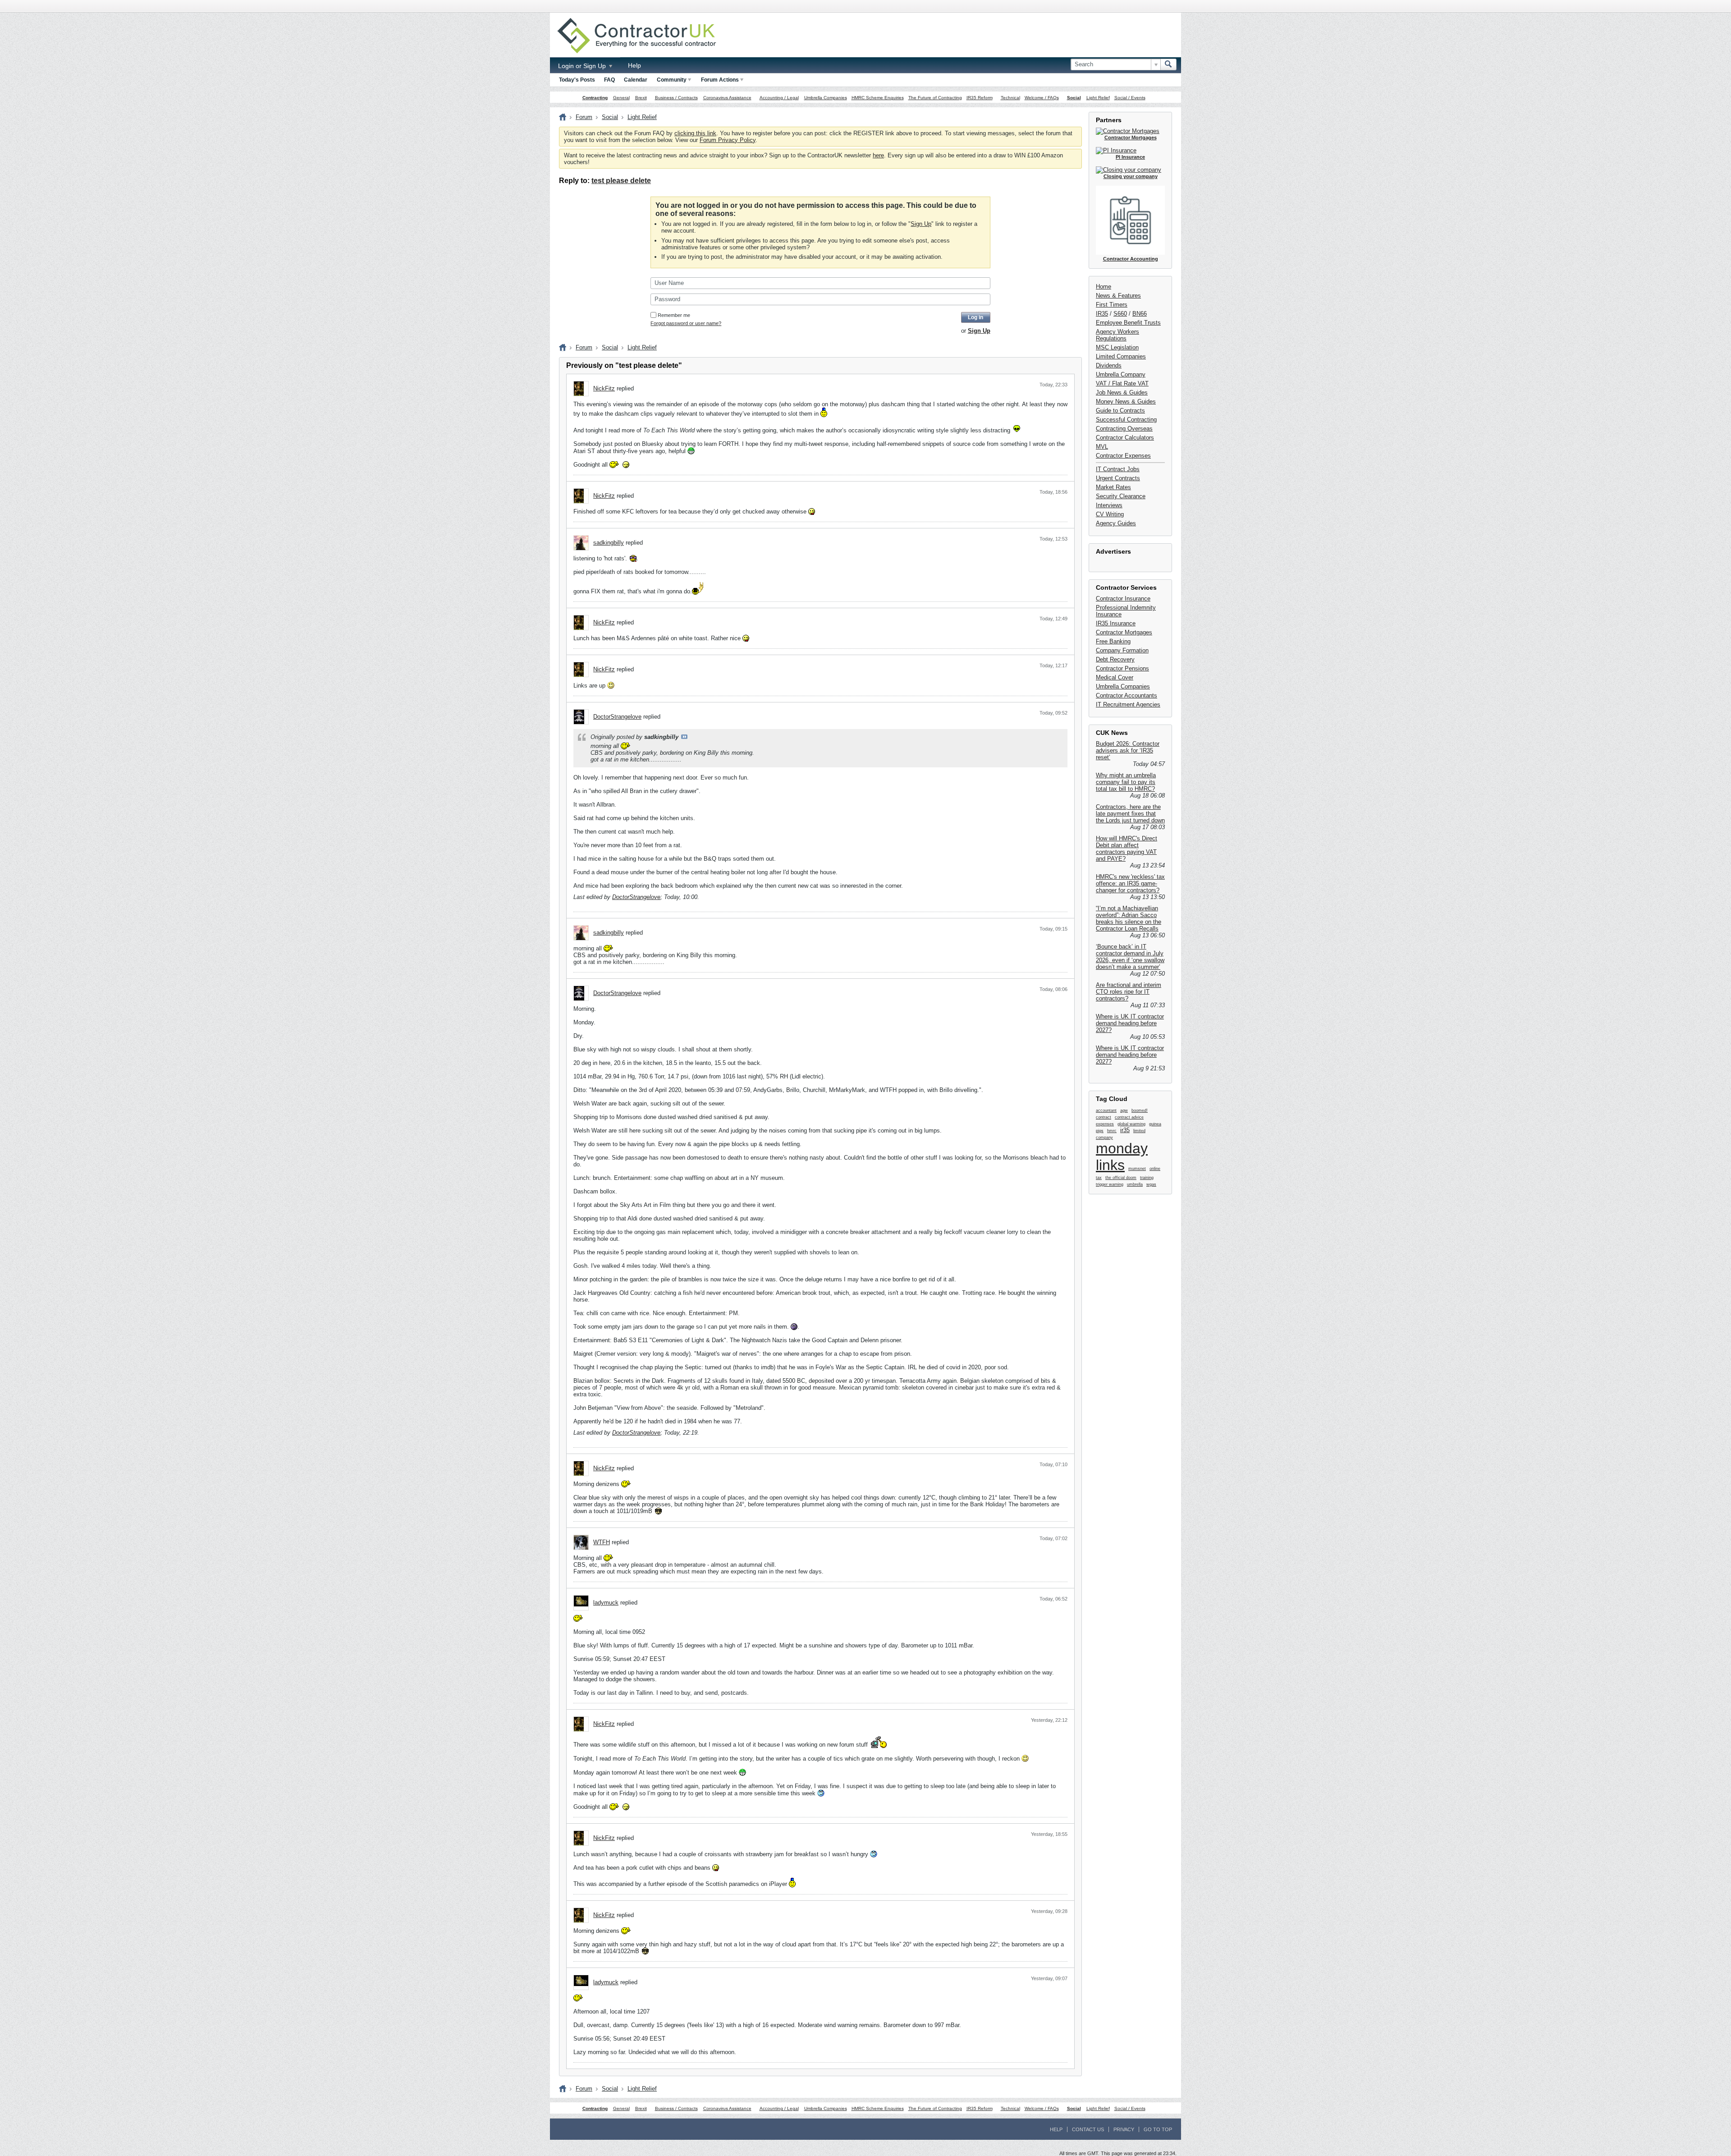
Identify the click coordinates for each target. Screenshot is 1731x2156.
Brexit (641, 98)
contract (1104, 1117)
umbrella (1135, 1184)
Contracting (595, 98)
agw (1124, 1110)
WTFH (602, 1542)
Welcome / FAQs (1042, 98)
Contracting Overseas (1124, 429)
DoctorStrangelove (617, 717)
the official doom (1121, 1178)
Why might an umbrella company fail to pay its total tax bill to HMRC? (1126, 782)
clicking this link (695, 133)
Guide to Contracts (1120, 411)
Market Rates (1113, 487)
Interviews (1109, 505)
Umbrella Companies (826, 98)
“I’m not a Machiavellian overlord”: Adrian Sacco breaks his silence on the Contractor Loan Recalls (1129, 918)
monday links (1122, 1157)
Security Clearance (1121, 496)
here (878, 155)
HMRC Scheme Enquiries (878, 98)
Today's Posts (577, 80)
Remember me (674, 315)
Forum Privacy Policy (728, 140)
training (1147, 1178)
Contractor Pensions (1122, 668)
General (621, 98)
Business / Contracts (676, 98)
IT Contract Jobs (1118, 469)
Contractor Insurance (1123, 599)
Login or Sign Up (583, 66)
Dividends (1109, 365)
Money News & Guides (1126, 401)
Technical (1010, 98)
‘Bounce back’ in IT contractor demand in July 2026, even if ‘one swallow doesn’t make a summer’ (1130, 957)
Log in (975, 317)
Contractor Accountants (1127, 695)
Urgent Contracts (1118, 478)
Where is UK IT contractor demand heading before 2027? (1130, 1023)
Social (1074, 98)
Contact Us (1088, 2129)
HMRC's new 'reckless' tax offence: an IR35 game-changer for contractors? (1130, 883)
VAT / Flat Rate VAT (1122, 383)
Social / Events (1130, 98)
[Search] (1168, 64)
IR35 (1102, 314)
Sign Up (921, 224)
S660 (1120, 314)
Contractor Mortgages (1124, 632)
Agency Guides (1116, 523)
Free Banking (1113, 641)
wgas (1151, 1184)
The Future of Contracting (935, 98)
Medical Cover (1115, 677)
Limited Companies (1121, 356)
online (1155, 1169)
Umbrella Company (1121, 374)
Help (634, 65)
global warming (1131, 1124)
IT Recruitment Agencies (1128, 704)
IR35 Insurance (1116, 623)
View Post (684, 737)
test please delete (621, 181)
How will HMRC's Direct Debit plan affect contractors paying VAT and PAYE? (1127, 849)
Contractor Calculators (1125, 438)
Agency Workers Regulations (1117, 335)
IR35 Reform (980, 98)
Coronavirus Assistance (727, 98)
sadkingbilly (609, 543)
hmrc (1112, 1131)
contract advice (1129, 1117)
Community (672, 80)
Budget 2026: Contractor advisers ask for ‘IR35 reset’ (1128, 750)
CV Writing (1110, 514)
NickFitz (604, 388)
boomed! (1140, 1110)
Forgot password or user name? (686, 323)
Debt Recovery (1115, 659)
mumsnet (1137, 1169)
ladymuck (606, 1603)
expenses (1105, 1124)
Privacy (1124, 2129)
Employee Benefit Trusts (1128, 323)
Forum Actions (720, 80)
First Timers (1112, 305)
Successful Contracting (1126, 420)
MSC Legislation (1117, 347)
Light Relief (1098, 98)
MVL (1102, 447)
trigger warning (1110, 1184)
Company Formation (1122, 650)
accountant (1106, 1110)
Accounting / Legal (779, 98)
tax (1099, 1178)
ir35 (1125, 1130)
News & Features (1118, 296)
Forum (584, 117)
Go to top (1158, 2129)
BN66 (1140, 314)
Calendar (636, 80)
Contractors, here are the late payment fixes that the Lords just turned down (1130, 814)
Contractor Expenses (1123, 456)
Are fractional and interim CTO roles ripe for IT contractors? (1129, 992)
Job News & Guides (1122, 392)
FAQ (609, 80)
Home (1104, 287)
